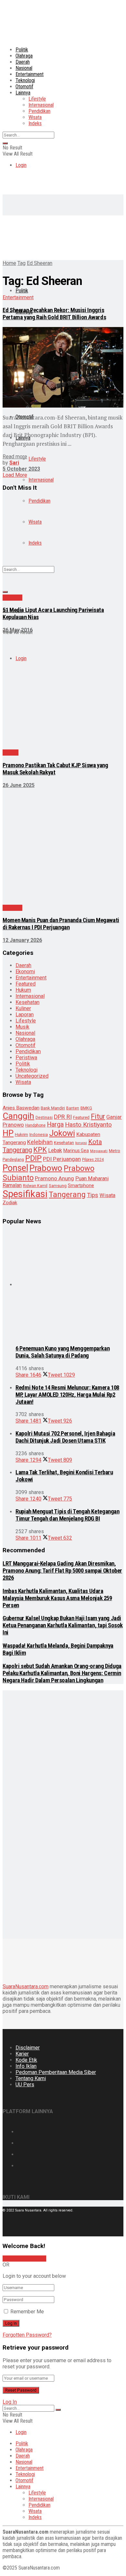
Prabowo (46, 1168)
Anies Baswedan (21, 1108)
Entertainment (30, 74)
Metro (115, 1151)
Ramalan (12, 1185)
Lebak (55, 1150)
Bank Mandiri (53, 1108)
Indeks (35, 123)
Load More (15, 475)
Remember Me (27, 2312)
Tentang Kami (31, 2078)
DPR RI (63, 1117)
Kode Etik (26, 2060)
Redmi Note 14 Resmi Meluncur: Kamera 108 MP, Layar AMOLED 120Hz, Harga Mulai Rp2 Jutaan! (67, 1395)
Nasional (24, 68)
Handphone (35, 1125)
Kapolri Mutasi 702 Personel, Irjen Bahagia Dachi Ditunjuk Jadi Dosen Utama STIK (65, 1437)
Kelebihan (40, 1142)
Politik (22, 50)
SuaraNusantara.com (26, 1987)
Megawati (99, 1151)
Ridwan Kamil (35, 1186)
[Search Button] (5, 143)
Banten (73, 1108)
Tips (93, 1195)
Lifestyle (37, 99)
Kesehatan (27, 1002)
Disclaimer (28, 2048)
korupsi (81, 1143)
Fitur (98, 1116)
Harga (55, 1124)
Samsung (58, 1186)
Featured (26, 984)
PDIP (33, 1158)
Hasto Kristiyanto (88, 1124)
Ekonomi (25, 971)
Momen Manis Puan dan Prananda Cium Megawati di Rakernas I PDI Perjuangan (61, 924)
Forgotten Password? (27, 2335)
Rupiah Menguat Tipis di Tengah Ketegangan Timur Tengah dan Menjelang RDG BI (68, 1515)
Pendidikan (39, 111)
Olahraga (24, 56)
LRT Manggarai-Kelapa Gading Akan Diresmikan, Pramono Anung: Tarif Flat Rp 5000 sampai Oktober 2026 (62, 1571)
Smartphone (81, 1185)
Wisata (35, 117)
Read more (15, 457)
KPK (40, 1150)
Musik (22, 1027)
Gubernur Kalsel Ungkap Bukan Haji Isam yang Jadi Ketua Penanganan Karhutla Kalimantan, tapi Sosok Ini (63, 1625)
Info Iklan (26, 2066)
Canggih (18, 1116)
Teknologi (25, 80)
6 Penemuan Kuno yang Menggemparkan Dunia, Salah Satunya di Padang (63, 1352)
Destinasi (44, 1117)
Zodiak (10, 1203)
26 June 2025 (19, 785)
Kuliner (23, 1008)
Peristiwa (26, 1058)
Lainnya (23, 93)
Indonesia (39, 1135)
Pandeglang (13, 1160)
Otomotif (24, 87)
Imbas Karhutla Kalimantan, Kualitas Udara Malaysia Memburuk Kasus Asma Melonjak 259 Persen (57, 1598)
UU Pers (25, 2085)
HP (8, 1133)
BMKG (86, 1108)
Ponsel (15, 1168)
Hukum (23, 990)
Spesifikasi (25, 1194)
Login (21, 165)
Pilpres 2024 (93, 1160)
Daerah (23, 62)
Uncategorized (32, 1076)
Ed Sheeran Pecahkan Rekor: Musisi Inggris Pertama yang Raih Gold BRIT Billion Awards (54, 314)
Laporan (25, 1015)
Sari (14, 463)
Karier (22, 2054)
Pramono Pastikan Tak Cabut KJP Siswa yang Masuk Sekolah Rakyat (55, 769)
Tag (21, 263)
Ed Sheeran (40, 263)
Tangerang (67, 1195)
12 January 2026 (22, 940)
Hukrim (21, 1135)
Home (9, 263)
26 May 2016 (18, 630)
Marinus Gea (76, 1151)
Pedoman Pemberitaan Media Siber (56, 2072)
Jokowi (62, 1133)
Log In (10, 2402)
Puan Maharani (92, 1179)
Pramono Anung (54, 1178)
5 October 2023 (21, 469)
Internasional (41, 105)
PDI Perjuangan (62, 1159)
